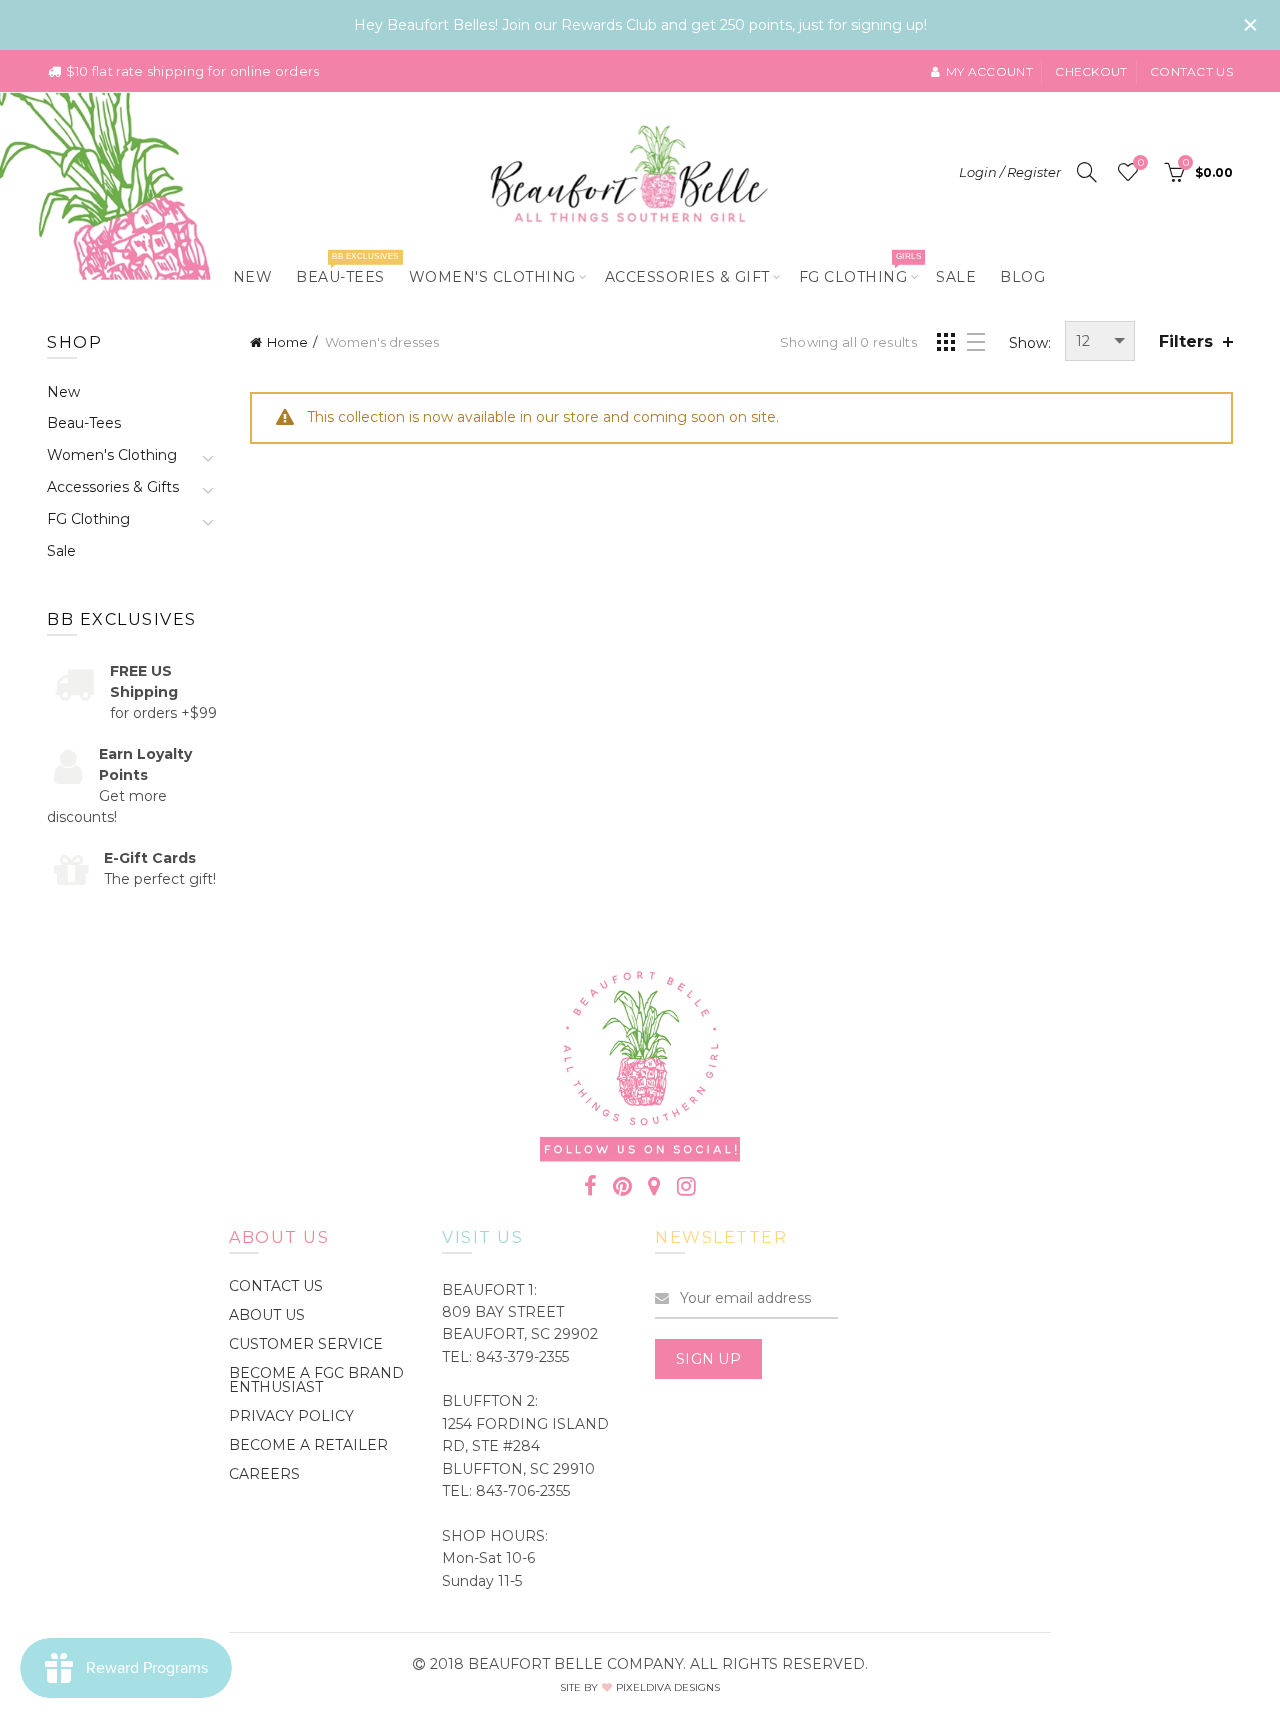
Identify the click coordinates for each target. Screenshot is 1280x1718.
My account (989, 71)
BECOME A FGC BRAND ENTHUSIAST (316, 1380)
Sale (956, 277)
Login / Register (1010, 172)
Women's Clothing (492, 277)
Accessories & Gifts (113, 487)
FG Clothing (860, 269)
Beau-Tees (347, 269)
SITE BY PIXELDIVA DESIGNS (640, 1687)
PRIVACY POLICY (291, 1416)
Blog (1022, 277)
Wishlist (1140, 163)
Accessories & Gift (687, 277)
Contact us (1191, 71)
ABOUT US (267, 1315)
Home (287, 342)
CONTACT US (276, 1286)
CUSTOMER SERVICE (306, 1344)
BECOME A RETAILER (308, 1445)
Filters (1186, 341)
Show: (1030, 343)
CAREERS (264, 1474)
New (253, 277)
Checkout (1091, 71)
